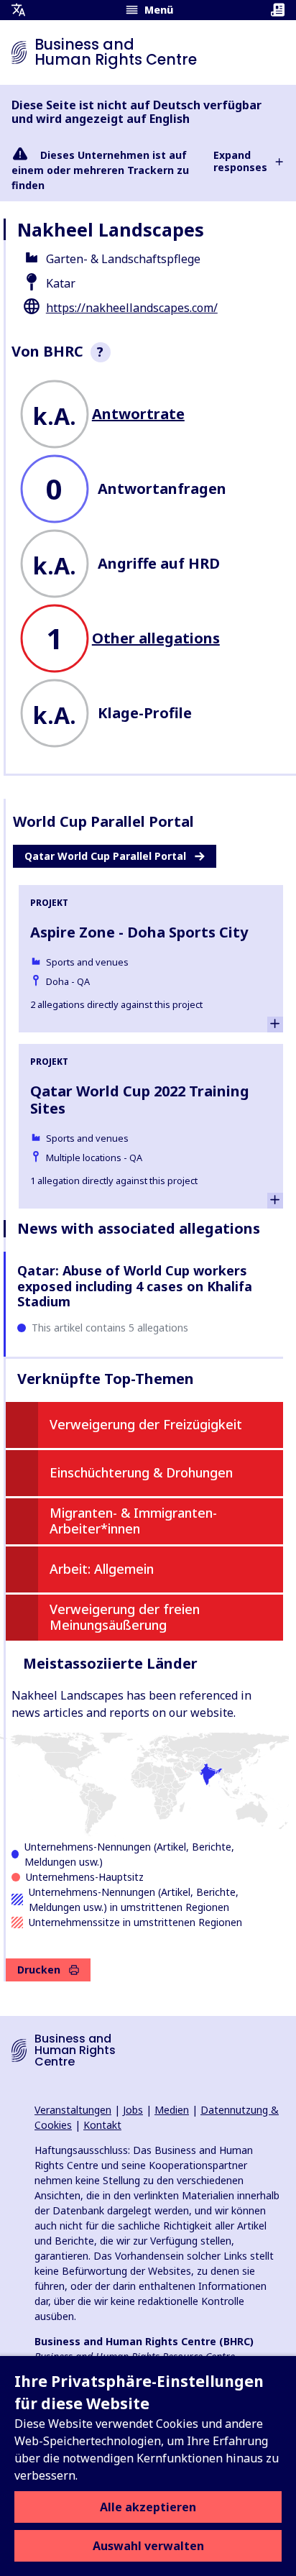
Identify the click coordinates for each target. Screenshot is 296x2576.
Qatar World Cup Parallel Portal (105, 856)
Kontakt (102, 2125)
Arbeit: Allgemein (102, 1569)
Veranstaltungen (73, 2110)
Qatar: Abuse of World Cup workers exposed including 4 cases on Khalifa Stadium (135, 1286)
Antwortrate (138, 414)
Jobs (133, 2110)
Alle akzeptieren (148, 2507)
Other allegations (156, 638)
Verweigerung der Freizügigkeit (146, 1424)
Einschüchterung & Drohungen (141, 1472)
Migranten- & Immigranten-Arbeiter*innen (133, 1521)
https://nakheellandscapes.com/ (132, 308)
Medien (172, 2110)
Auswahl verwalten (148, 2546)
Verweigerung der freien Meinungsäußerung (125, 1617)
